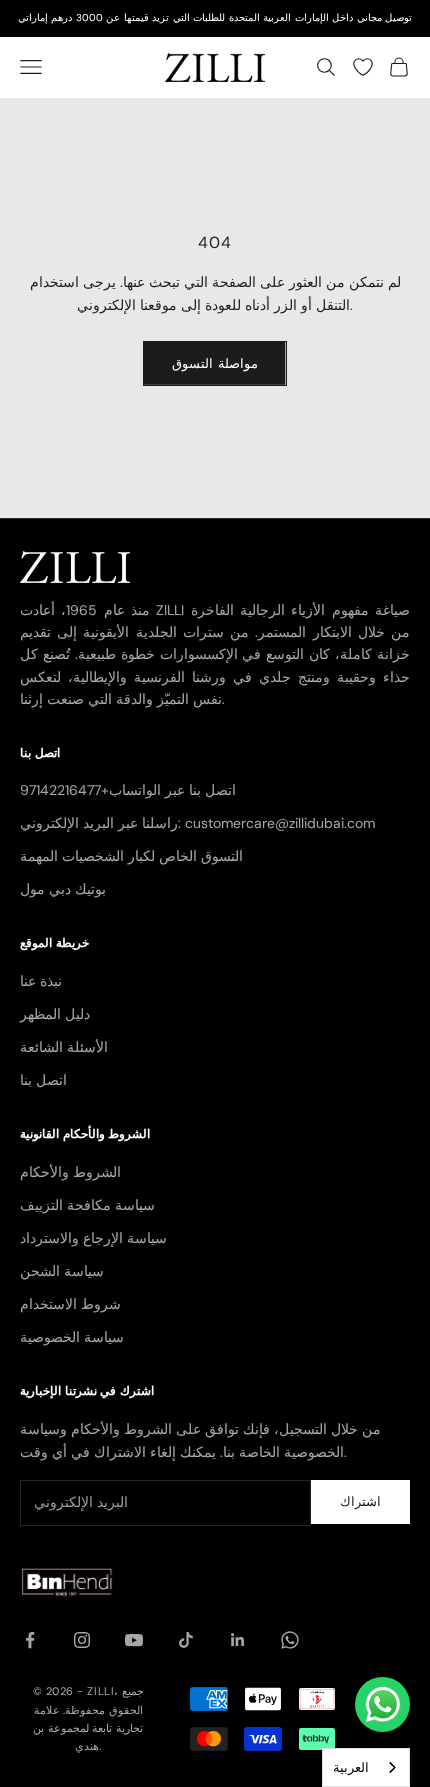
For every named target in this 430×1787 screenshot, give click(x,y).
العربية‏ (351, 1767)
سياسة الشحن (62, 1271)
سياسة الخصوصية (72, 1337)
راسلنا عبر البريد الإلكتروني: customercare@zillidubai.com (197, 823)
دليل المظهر (55, 1014)
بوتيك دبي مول (63, 889)
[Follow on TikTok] (186, 1640)
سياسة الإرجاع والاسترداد (93, 1238)
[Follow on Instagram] (82, 1640)
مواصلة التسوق (214, 363)
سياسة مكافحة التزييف (87, 1205)
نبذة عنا (41, 981)
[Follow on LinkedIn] (238, 1640)
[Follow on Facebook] (30, 1640)
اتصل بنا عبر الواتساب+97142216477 (128, 790)
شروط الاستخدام (70, 1304)
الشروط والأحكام (70, 1172)
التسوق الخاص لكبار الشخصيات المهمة (131, 856)
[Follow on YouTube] (134, 1640)
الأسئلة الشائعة (64, 1047)
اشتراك (360, 1501)
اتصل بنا (43, 1080)
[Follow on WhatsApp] (290, 1640)
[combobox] (366, 1767)
